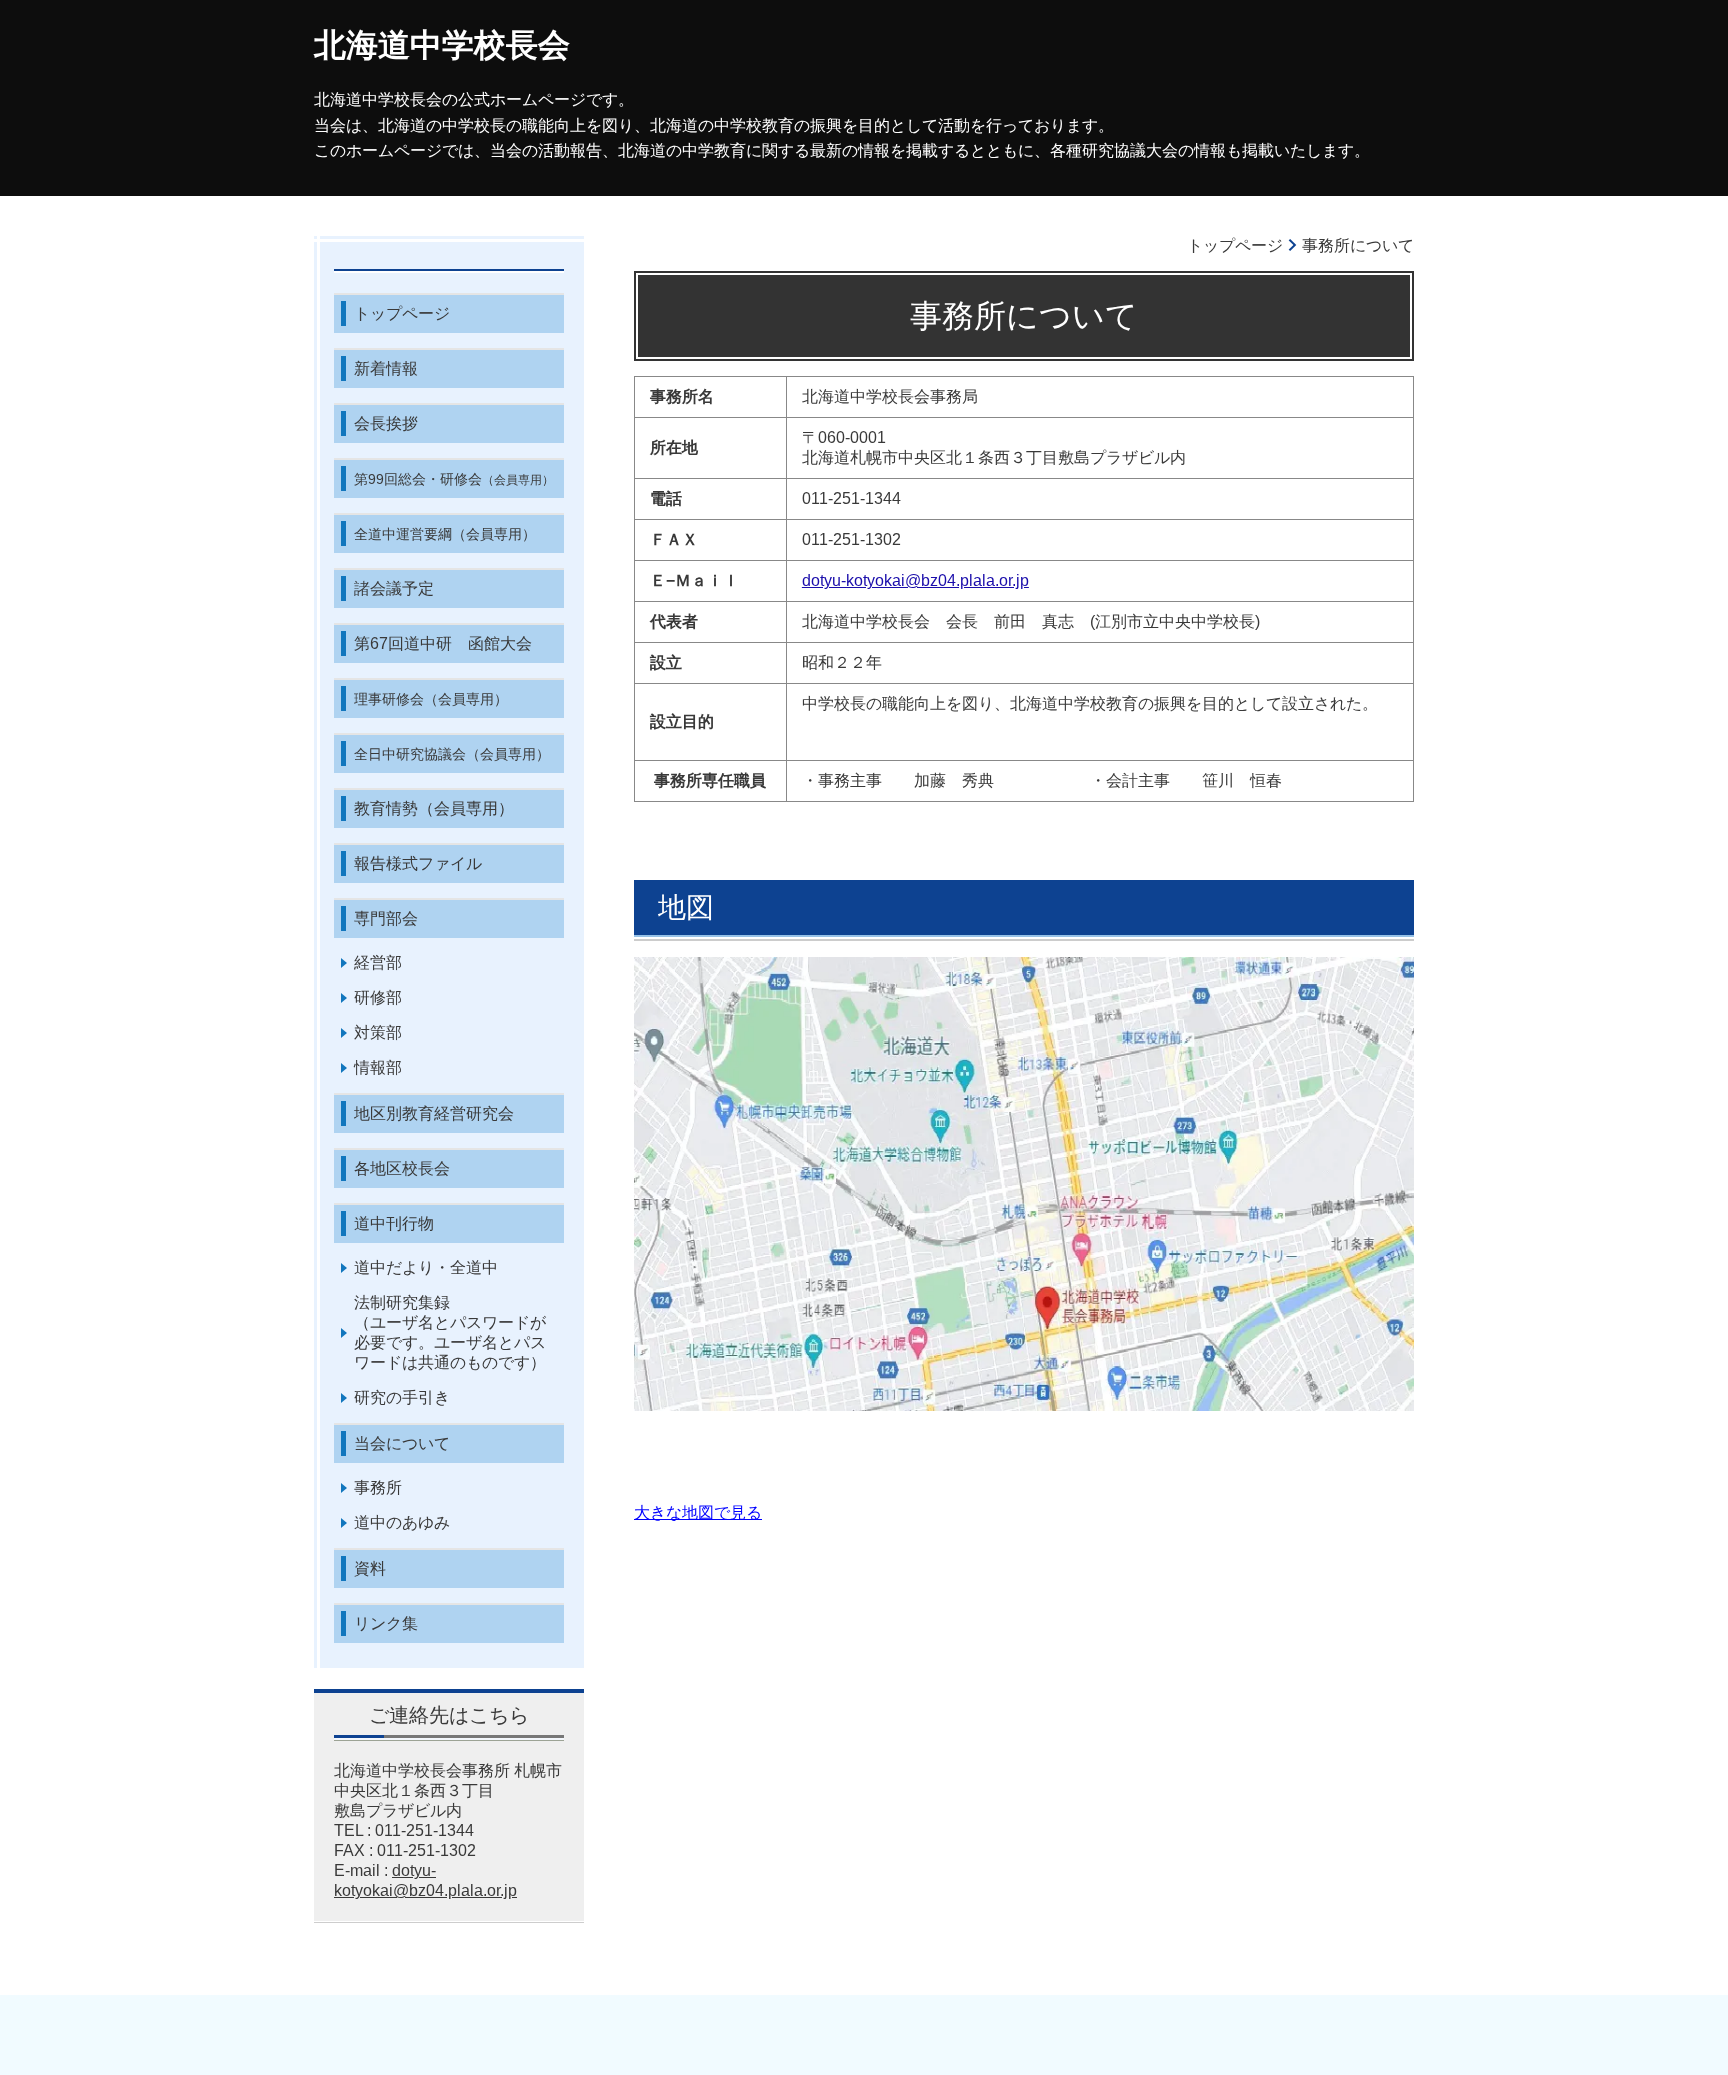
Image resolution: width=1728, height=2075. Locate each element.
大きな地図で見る (698, 1512)
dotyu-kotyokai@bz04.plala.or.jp (915, 580)
